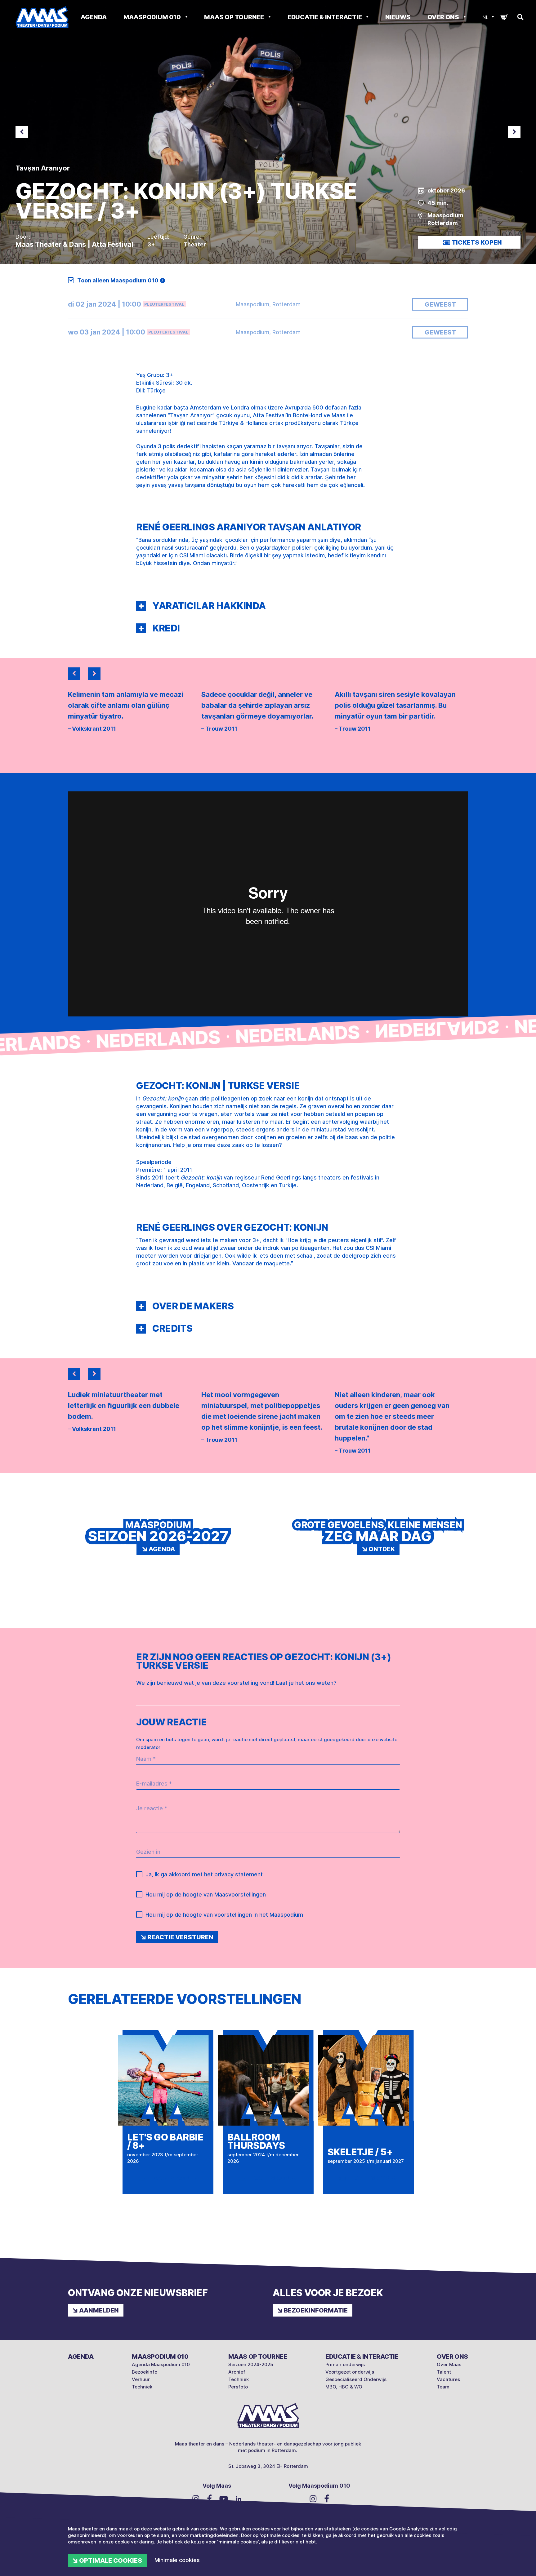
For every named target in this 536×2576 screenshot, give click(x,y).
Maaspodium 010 (153, 17)
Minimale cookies (177, 2560)
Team (443, 2387)
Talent (444, 2372)
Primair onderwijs (345, 2364)
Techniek (142, 2387)
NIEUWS (398, 17)
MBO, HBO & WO (344, 2387)
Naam (146, 1759)
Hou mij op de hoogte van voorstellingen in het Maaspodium (224, 1915)
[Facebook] (209, 2498)
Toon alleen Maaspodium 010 (118, 280)
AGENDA (94, 17)
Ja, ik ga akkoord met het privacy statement (204, 1874)
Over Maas (449, 2364)
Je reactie (152, 1808)
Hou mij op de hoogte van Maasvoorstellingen (206, 1894)
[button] (141, 606)
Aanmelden (99, 2310)
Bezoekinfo (145, 2372)
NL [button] (485, 17)
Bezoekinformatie (316, 2310)
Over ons (444, 17)
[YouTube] (224, 2498)
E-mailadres (154, 1784)
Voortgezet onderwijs (350, 2372)
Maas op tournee (235, 17)
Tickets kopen (477, 242)
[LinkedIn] (239, 2498)
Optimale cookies (111, 2561)
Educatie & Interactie (325, 17)
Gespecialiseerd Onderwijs (356, 2379)
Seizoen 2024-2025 (251, 2364)
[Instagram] (196, 2499)
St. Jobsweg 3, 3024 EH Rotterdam (268, 2466)
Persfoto (238, 2387)
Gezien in (148, 1852)
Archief (237, 2372)
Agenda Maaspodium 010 (161, 2364)
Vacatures (448, 2379)
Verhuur (141, 2379)
